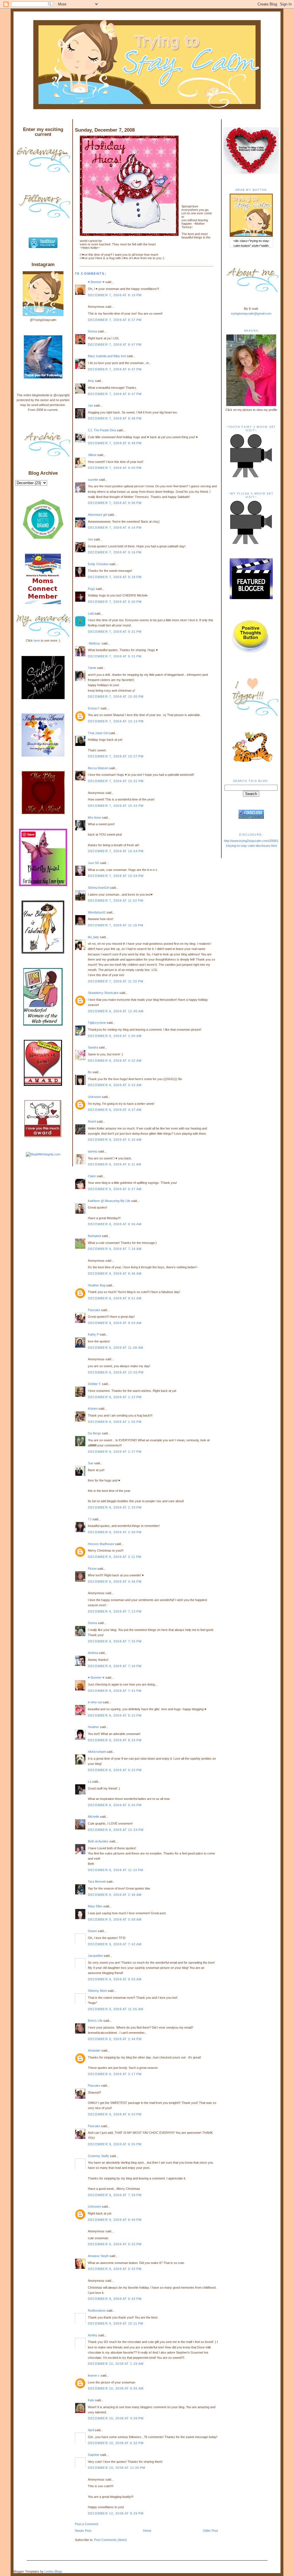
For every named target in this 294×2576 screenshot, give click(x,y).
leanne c (94, 2375)
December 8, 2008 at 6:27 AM (115, 1189)
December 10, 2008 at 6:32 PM (116, 2443)
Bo (90, 1072)
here (37, 640)
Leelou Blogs (53, 2571)
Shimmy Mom (97, 1991)
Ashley (93, 2335)
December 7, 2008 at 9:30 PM (115, 602)
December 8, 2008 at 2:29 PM (115, 1507)
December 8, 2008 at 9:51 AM (115, 1298)
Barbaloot (94, 1236)
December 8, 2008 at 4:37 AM (115, 1110)
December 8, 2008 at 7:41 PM (115, 1691)
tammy (93, 1151)
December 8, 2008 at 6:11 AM (115, 1164)
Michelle (93, 1817)
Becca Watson (98, 768)
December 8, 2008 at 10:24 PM (116, 1830)
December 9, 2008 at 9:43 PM (115, 2299)
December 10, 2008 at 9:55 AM (116, 2388)
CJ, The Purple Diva (102, 430)
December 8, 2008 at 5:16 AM (115, 1140)
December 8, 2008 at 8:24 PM (115, 1740)
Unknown (94, 1097)
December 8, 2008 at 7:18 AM (115, 1249)
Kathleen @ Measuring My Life (109, 1201)
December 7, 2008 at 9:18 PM (115, 577)
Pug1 (91, 589)
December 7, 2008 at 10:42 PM (116, 806)
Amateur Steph (98, 2256)
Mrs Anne (94, 817)
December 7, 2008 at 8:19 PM (115, 295)
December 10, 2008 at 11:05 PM (117, 2468)
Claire (92, 1176)
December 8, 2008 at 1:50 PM (115, 1422)
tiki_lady (93, 937)
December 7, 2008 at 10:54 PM (116, 851)
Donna (92, 1623)
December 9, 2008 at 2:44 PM (115, 2039)
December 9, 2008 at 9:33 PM (115, 2244)
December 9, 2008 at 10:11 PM (116, 2323)
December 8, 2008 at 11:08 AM (116, 1348)
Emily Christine (98, 564)
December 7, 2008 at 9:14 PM (115, 528)
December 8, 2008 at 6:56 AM (115, 1224)
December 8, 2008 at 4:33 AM (115, 1085)
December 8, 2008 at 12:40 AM (116, 1011)
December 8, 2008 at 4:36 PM (115, 1582)
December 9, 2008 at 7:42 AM (115, 1944)
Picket (92, 1569)
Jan (90, 405)
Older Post (210, 2531)
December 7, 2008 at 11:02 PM (116, 901)
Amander (94, 2050)
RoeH (92, 1121)
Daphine (94, 2455)
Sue (91, 1463)
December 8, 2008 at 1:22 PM (115, 1397)
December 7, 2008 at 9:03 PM (115, 468)
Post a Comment (87, 2524)
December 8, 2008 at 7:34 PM (115, 1666)
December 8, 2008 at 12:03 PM (116, 1372)
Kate (91, 2400)
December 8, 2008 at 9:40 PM (115, 1805)
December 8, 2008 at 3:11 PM (115, 1557)
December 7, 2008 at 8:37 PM (115, 320)
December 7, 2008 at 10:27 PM (116, 756)
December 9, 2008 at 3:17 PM (115, 2074)
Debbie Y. (94, 1384)
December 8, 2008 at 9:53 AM (115, 1323)
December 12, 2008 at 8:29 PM (116, 2513)
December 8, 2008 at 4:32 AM (115, 1061)
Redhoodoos (97, 2310)
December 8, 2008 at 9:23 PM (115, 1770)
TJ (90, 1519)
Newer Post (83, 2531)
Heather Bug (97, 1285)
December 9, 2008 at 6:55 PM (115, 2144)
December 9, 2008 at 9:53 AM (115, 1979)
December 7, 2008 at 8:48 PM (115, 418)
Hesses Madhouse (101, 1544)
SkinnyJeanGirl (98, 888)
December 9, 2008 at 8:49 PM (115, 2220)
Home (147, 2531)
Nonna (92, 331)
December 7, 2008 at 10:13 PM (116, 721)
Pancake (94, 1310)
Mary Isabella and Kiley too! (107, 356)
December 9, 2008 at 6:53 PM (115, 2114)
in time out (95, 1702)
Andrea (93, 1653)
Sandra (93, 1047)
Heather (93, 1727)
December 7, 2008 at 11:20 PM (116, 981)
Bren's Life (95, 2021)
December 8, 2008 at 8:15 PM (115, 1715)
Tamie (92, 668)
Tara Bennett (97, 1882)
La (90, 1782)
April (91, 2430)
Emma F (94, 708)
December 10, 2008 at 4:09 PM (116, 2418)
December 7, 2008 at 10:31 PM (116, 781)
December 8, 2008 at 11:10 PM (116, 1870)
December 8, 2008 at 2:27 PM (115, 1452)
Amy (91, 381)
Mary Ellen (95, 1906)
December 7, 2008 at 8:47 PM (115, 345)
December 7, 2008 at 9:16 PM (115, 552)
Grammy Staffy (98, 2156)
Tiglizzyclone (97, 1023)
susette (93, 480)
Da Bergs (94, 1433)
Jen (90, 539)
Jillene (92, 455)
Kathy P (93, 1334)
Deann (92, 1931)
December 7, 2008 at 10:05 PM (116, 697)
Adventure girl (97, 515)
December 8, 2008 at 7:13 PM (115, 1611)
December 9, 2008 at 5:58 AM (115, 1919)
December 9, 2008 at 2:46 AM (115, 1895)
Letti (91, 613)
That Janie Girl (98, 733)
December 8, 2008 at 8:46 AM (115, 1273)
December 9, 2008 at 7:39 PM (115, 2195)
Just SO (94, 863)
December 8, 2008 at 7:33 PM (115, 1641)
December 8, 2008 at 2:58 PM (115, 1532)
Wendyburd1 (97, 912)
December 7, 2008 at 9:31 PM (115, 632)
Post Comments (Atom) (111, 2540)
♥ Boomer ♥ (96, 282)
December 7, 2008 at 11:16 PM (116, 925)
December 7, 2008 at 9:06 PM (115, 503)
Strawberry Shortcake (103, 993)
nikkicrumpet (97, 1752)
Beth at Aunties (98, 1841)
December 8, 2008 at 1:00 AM (115, 1036)
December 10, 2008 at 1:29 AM (116, 2364)
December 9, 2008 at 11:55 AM (116, 2009)
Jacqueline (95, 1956)
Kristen (93, 1409)
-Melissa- (94, 643)
